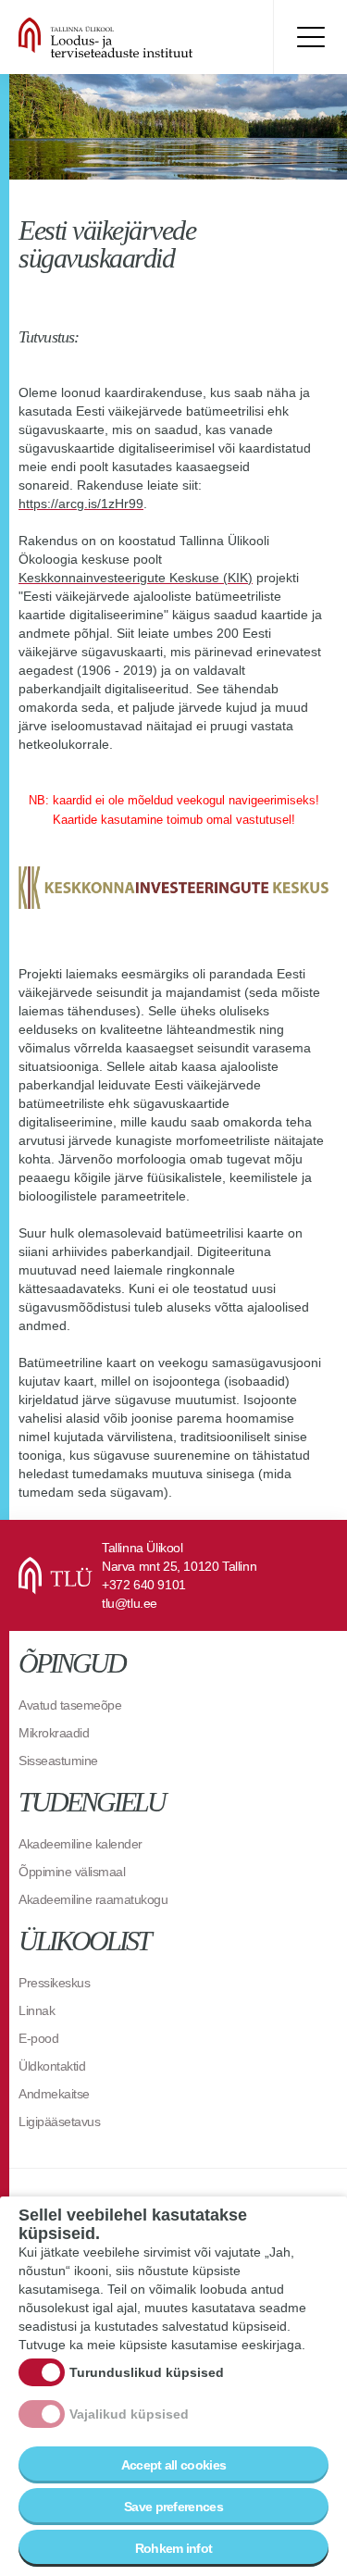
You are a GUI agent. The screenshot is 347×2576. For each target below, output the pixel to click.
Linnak (37, 2010)
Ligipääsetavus (59, 2122)
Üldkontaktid (52, 2066)
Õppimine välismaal (72, 1872)
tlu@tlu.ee (130, 1603)
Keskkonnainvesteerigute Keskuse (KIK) (136, 578)
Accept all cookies (173, 2465)
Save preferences (173, 2507)
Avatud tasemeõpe (70, 1705)
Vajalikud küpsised (129, 2414)
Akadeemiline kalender (81, 1844)
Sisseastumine (58, 1761)
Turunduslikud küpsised (147, 2372)
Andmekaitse (54, 2094)
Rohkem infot (174, 2548)
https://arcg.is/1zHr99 (81, 504)
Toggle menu (310, 37)
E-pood (38, 2038)
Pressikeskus (54, 1983)
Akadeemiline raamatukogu (93, 1899)
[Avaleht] (130, 37)
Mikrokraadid (54, 1733)
